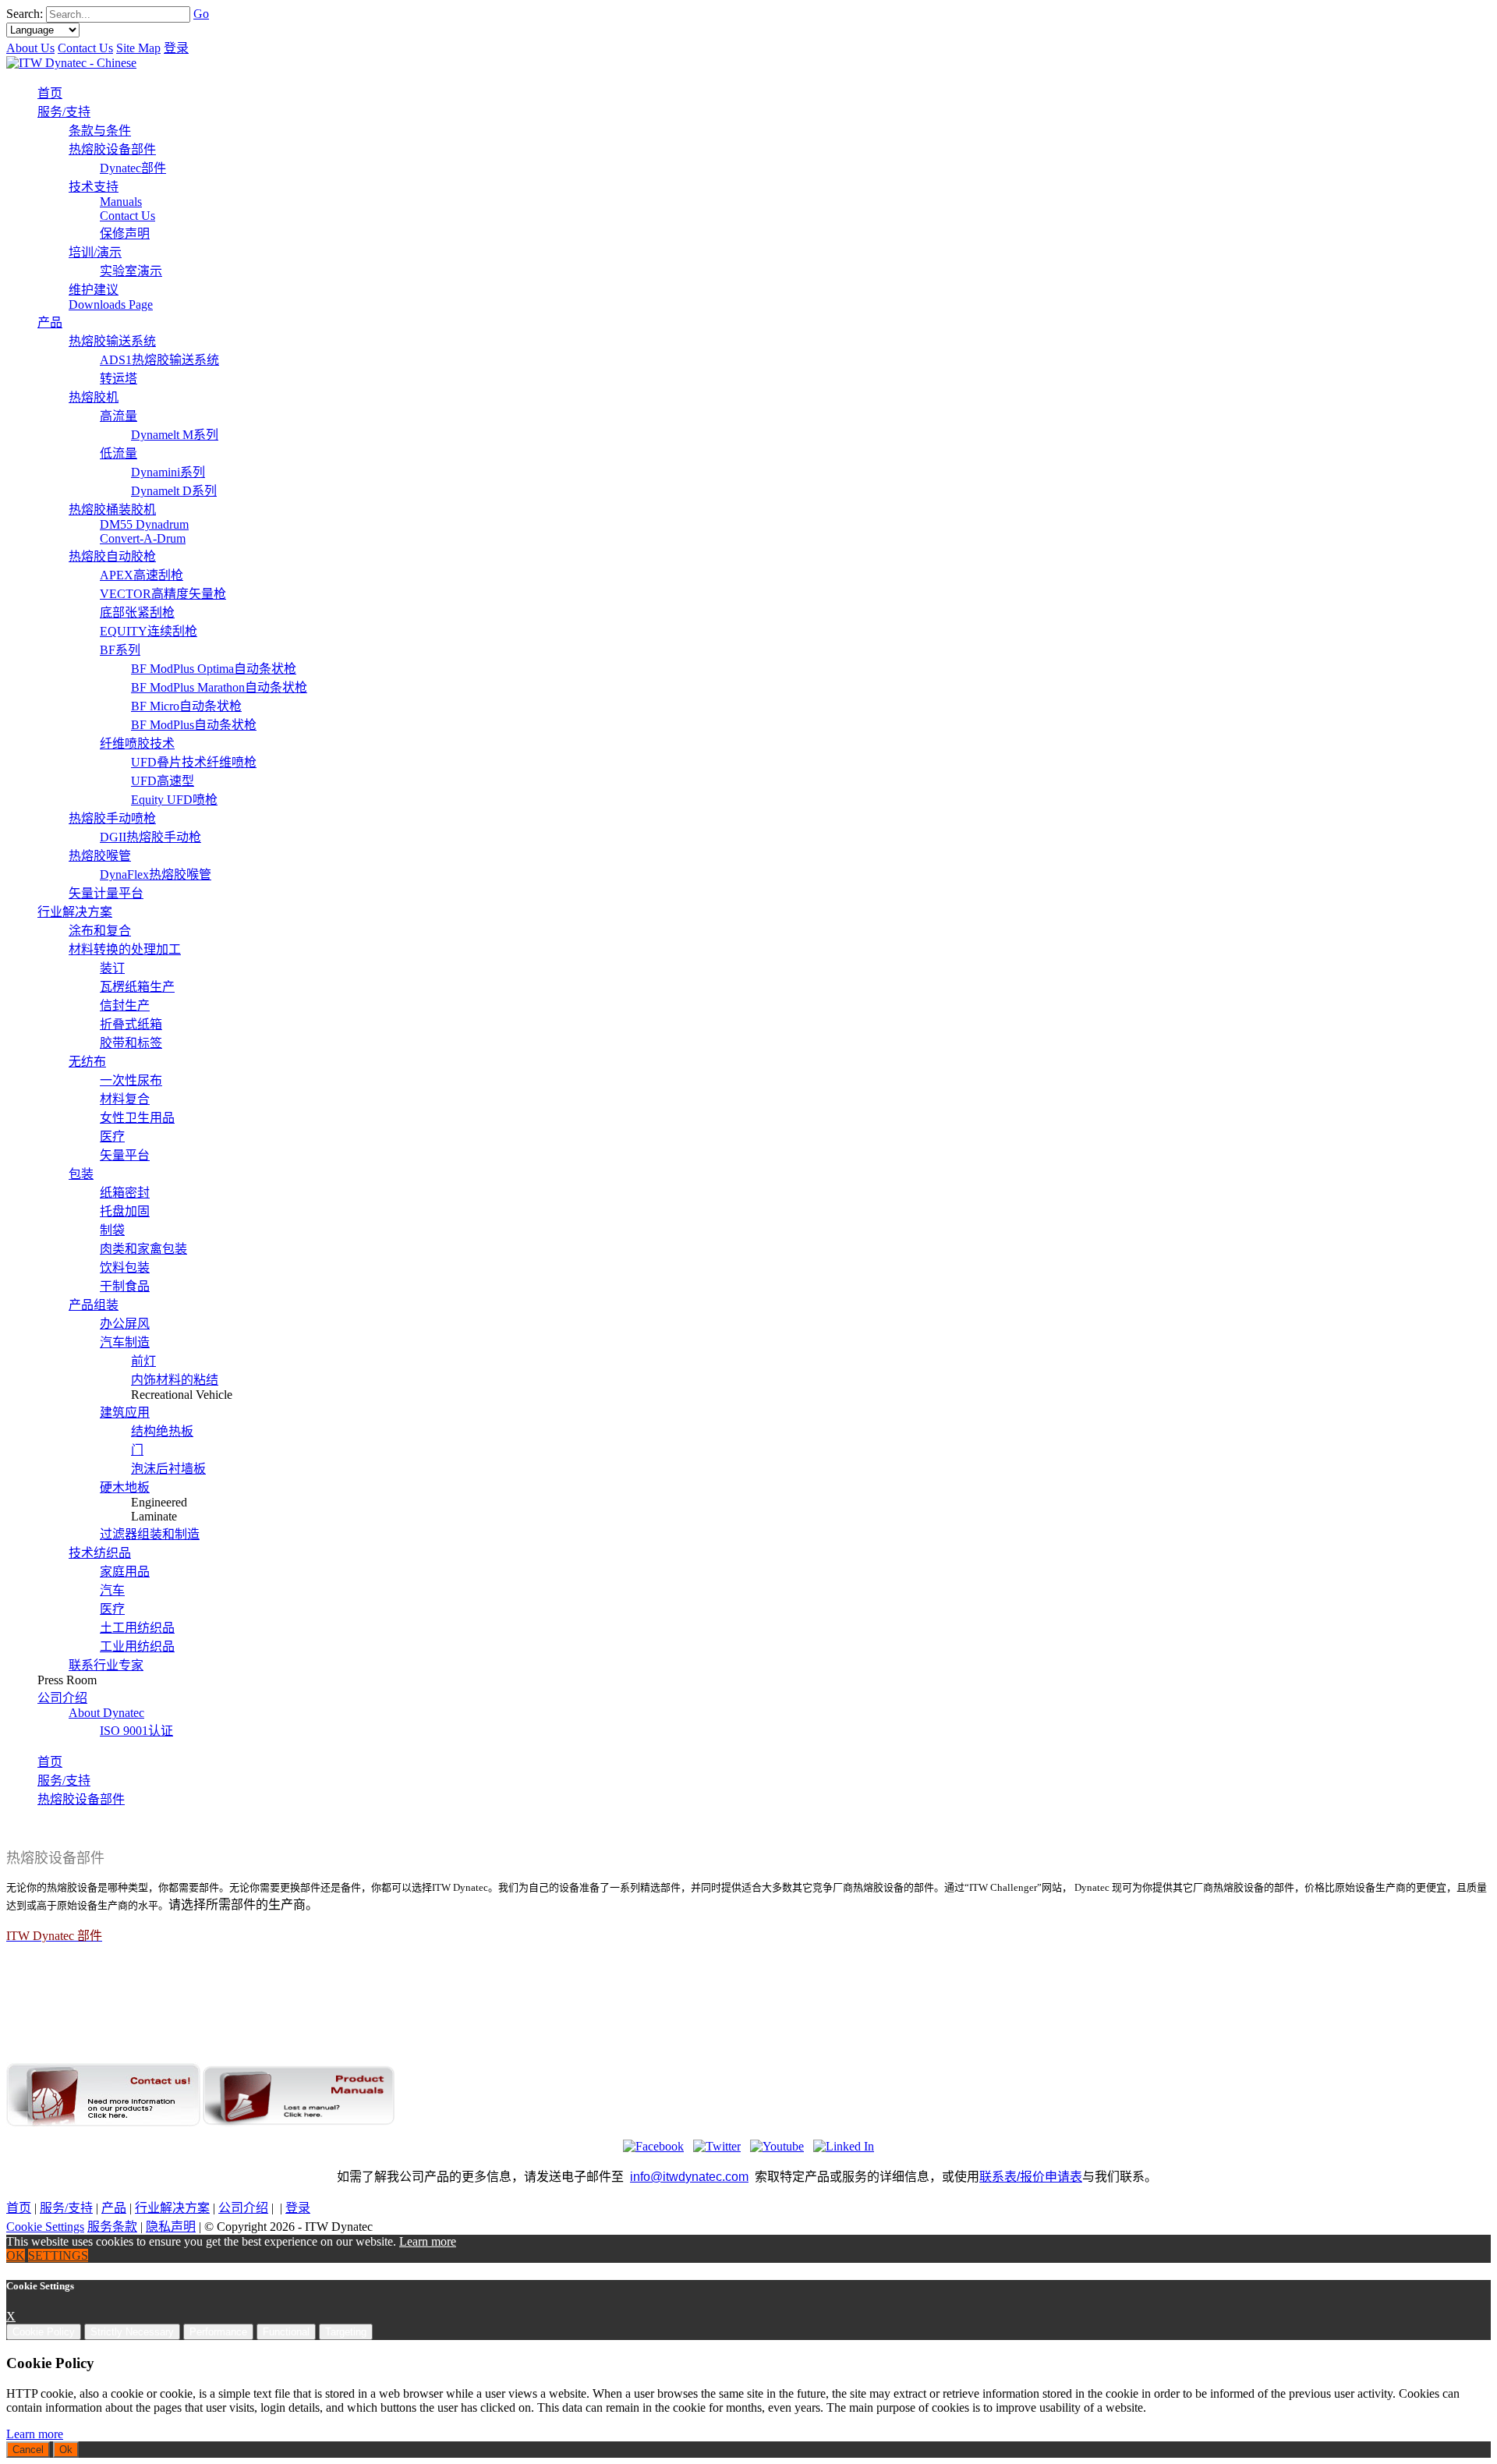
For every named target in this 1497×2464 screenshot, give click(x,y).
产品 (114, 2208)
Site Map (138, 48)
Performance (218, 2332)
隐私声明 (171, 2227)
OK (16, 2255)
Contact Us (85, 48)
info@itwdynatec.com (689, 2177)
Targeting (346, 2332)
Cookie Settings (45, 2227)
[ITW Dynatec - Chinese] (71, 63)
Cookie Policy (44, 2332)
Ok (66, 2450)
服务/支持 (64, 1781)
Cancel (28, 2450)
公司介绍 (243, 2208)
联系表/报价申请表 (1031, 2177)
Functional (286, 2332)
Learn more (428, 2241)
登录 (176, 48)
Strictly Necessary (132, 2332)
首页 (50, 1762)
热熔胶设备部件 (81, 1799)
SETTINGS (58, 2255)
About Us (30, 48)
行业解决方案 (172, 2208)
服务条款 (112, 2227)
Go (201, 14)
